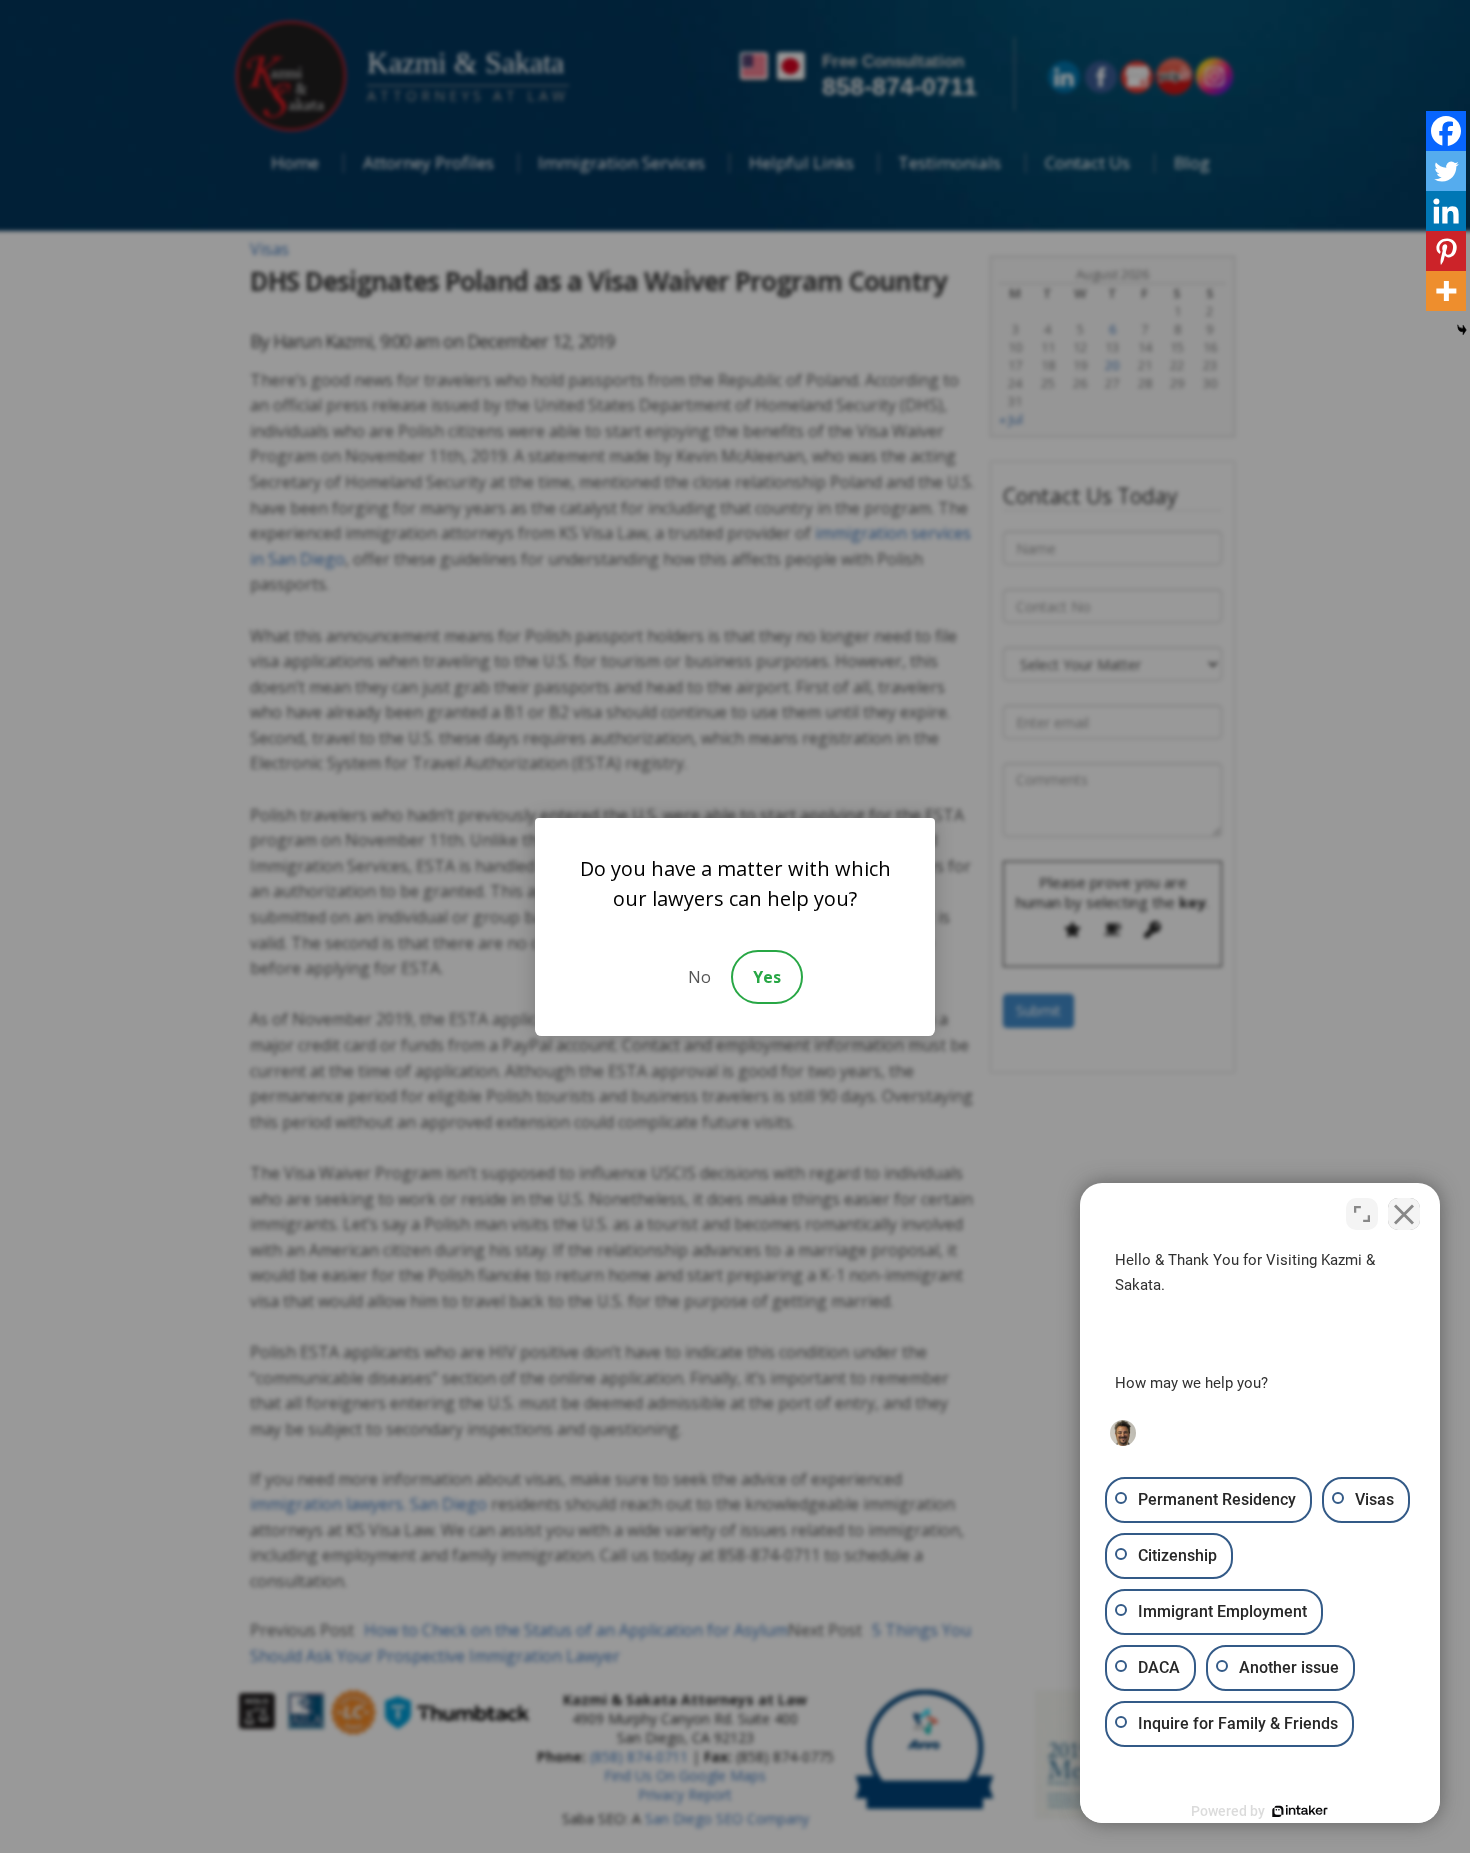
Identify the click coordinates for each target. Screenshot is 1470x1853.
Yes (767, 977)
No (699, 977)
